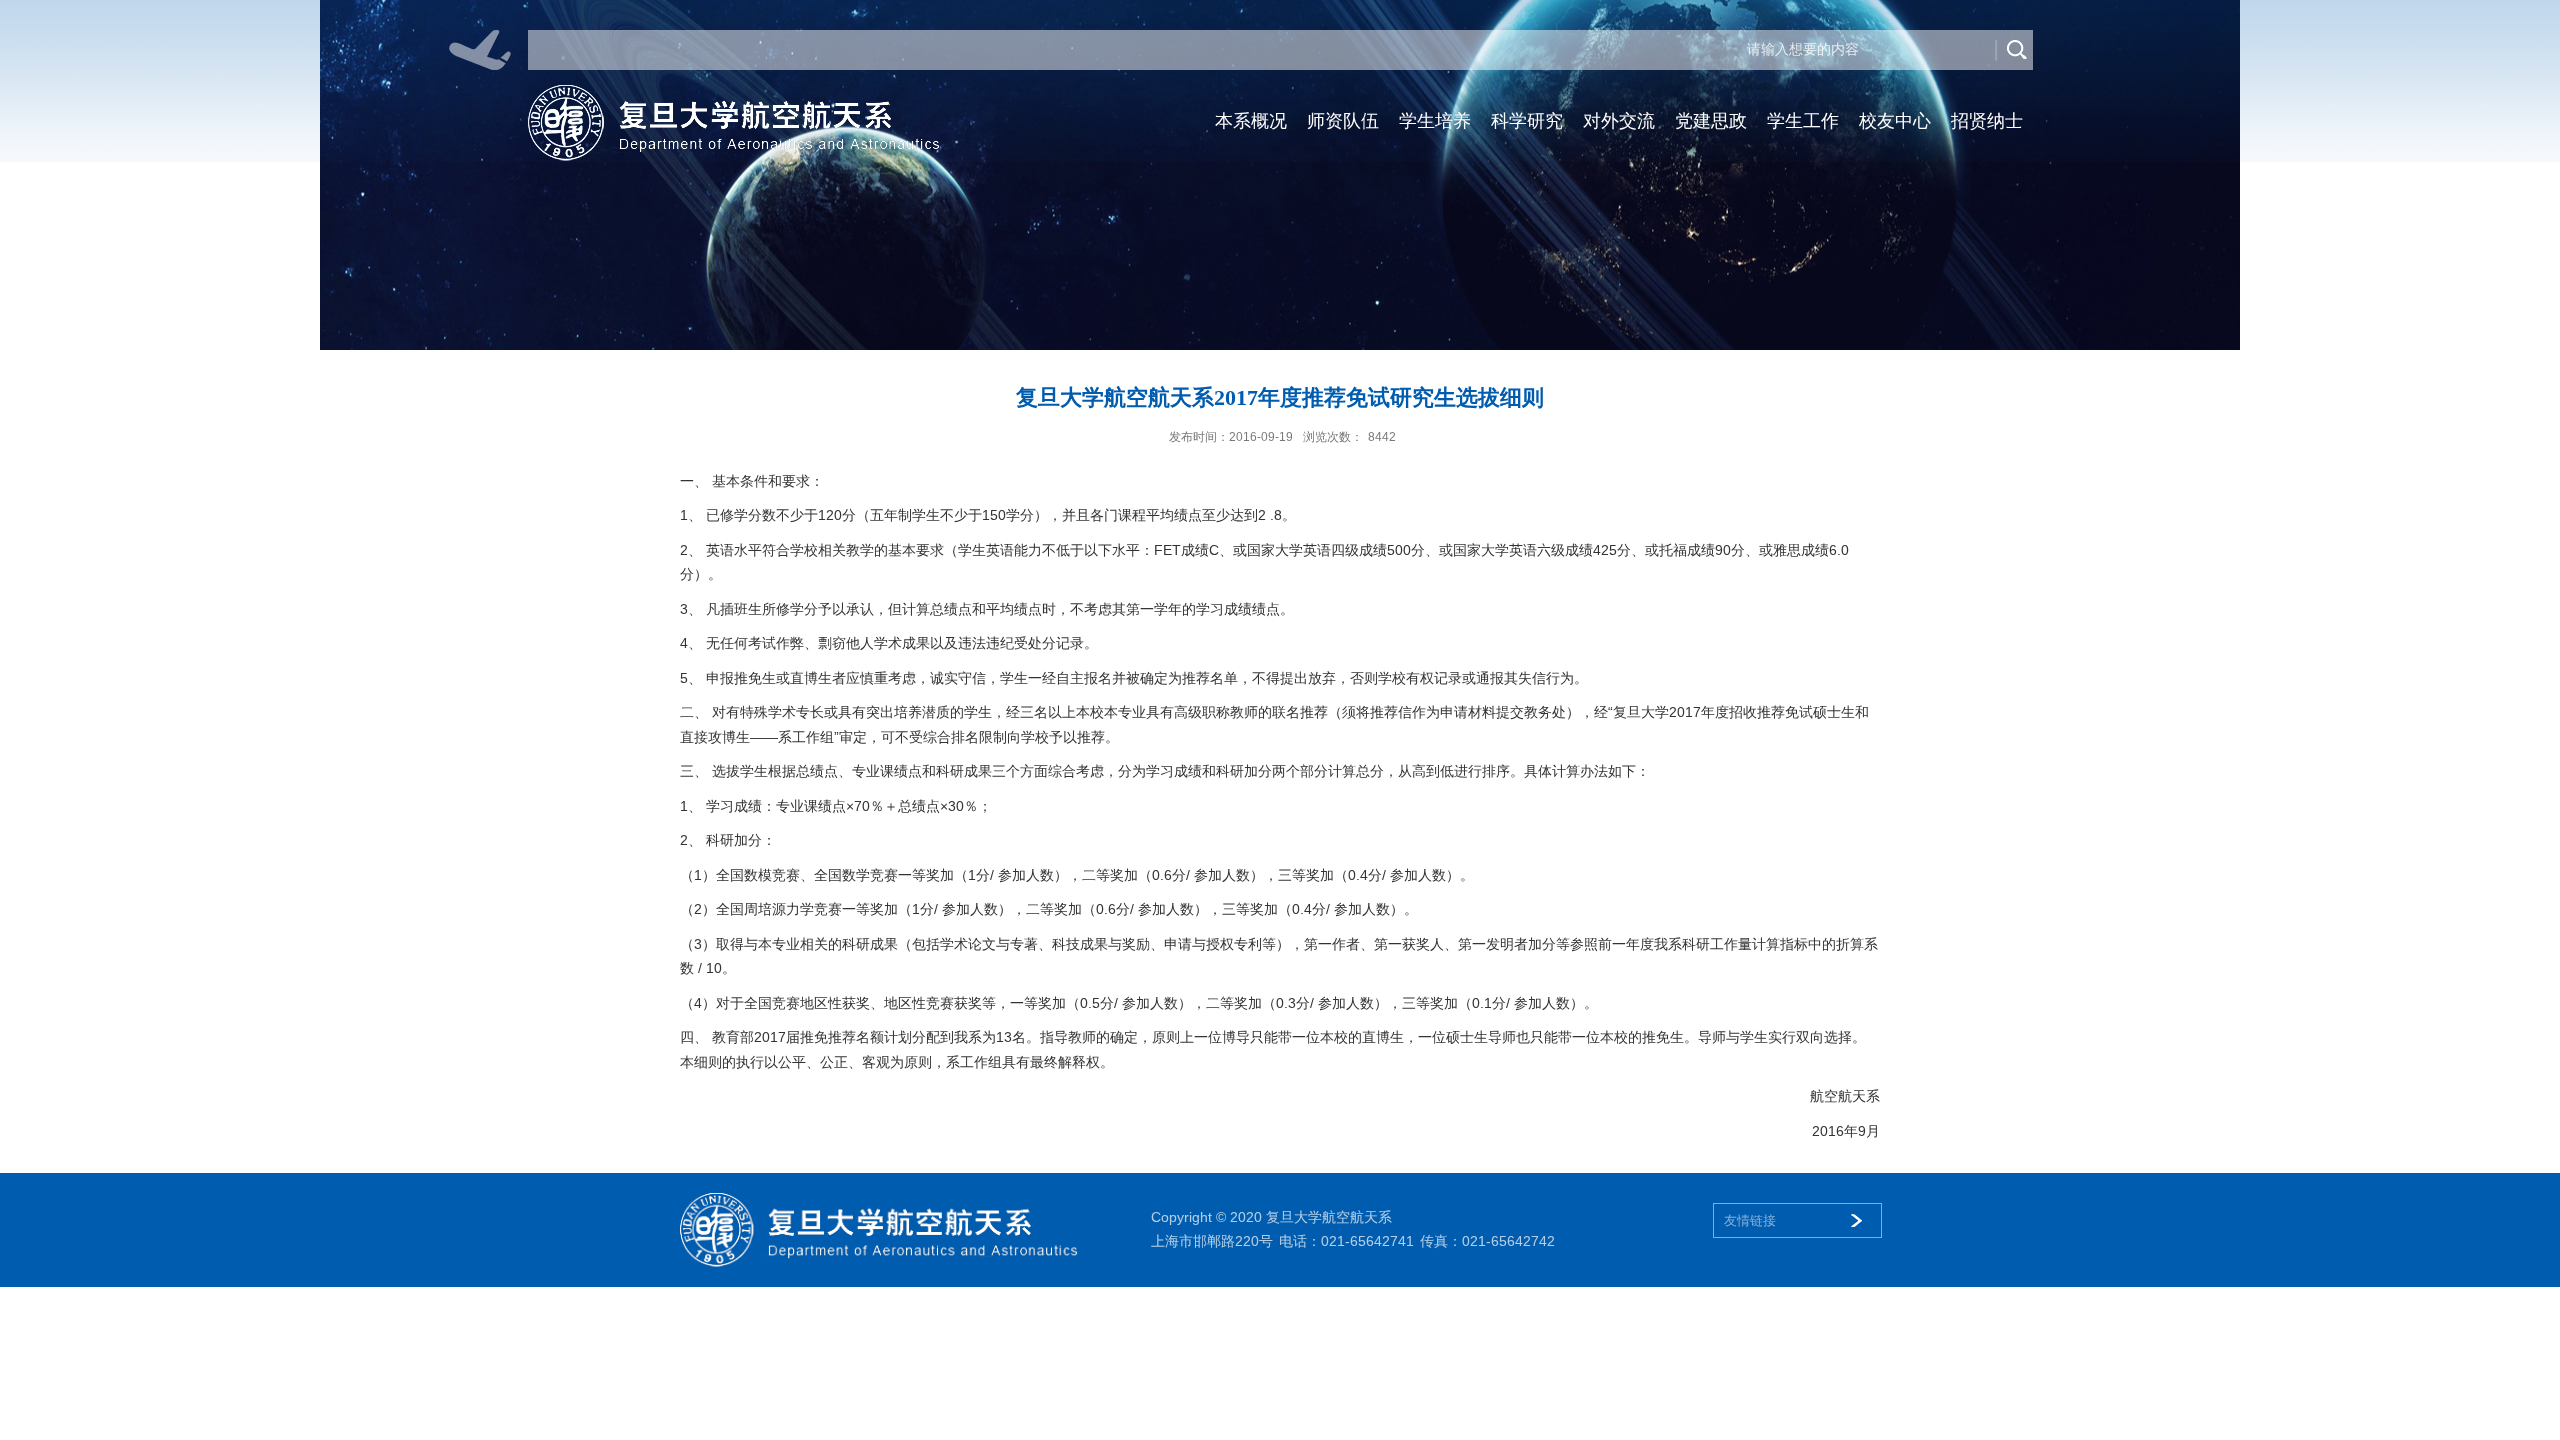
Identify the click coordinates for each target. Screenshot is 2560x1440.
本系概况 (1251, 121)
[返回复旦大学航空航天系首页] (734, 91)
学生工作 (1803, 121)
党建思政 (1711, 121)
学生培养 (1435, 121)
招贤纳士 (1987, 121)
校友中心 (1895, 121)
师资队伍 (1343, 121)
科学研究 (1527, 121)
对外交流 (1619, 121)
